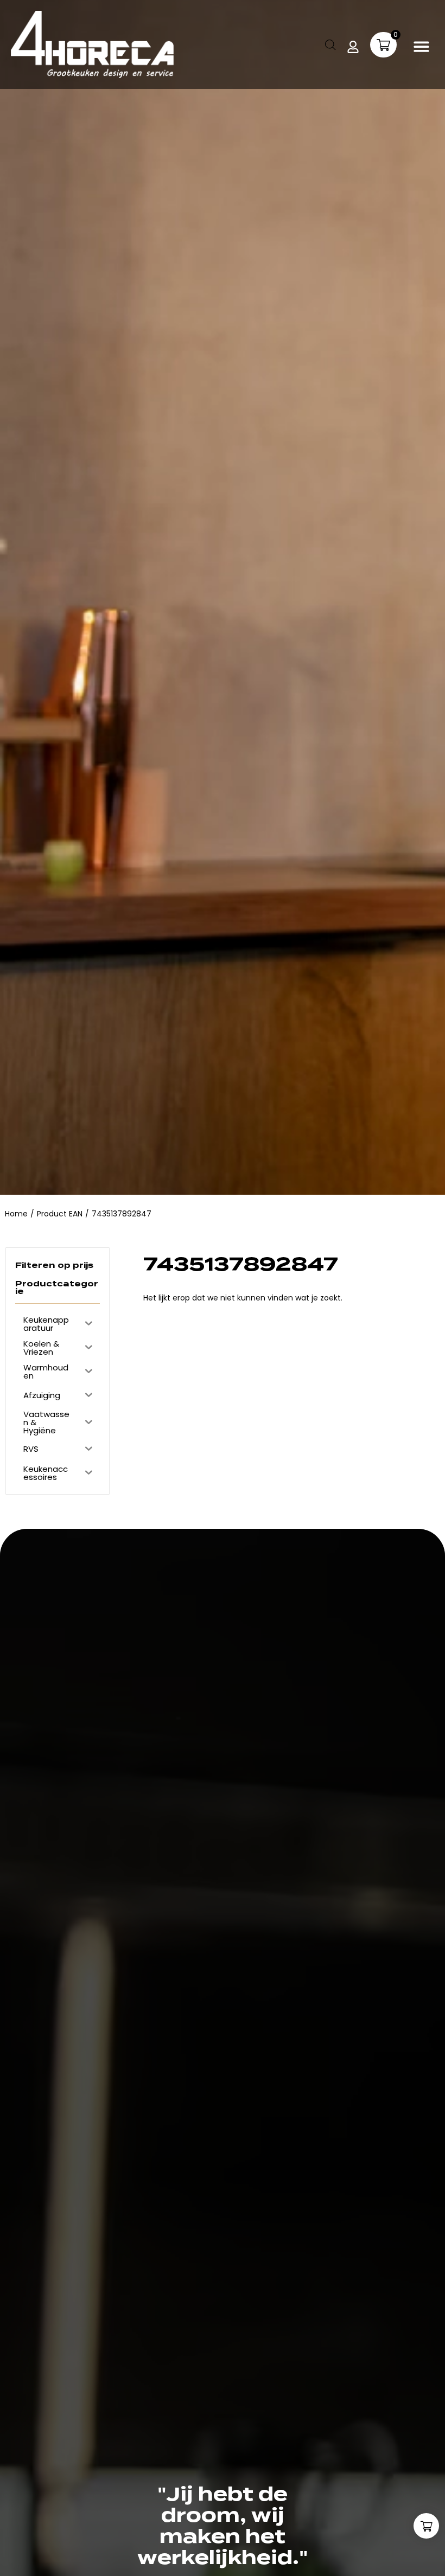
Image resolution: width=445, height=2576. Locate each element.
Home (16, 1214)
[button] (422, 46)
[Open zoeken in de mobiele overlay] (330, 45)
